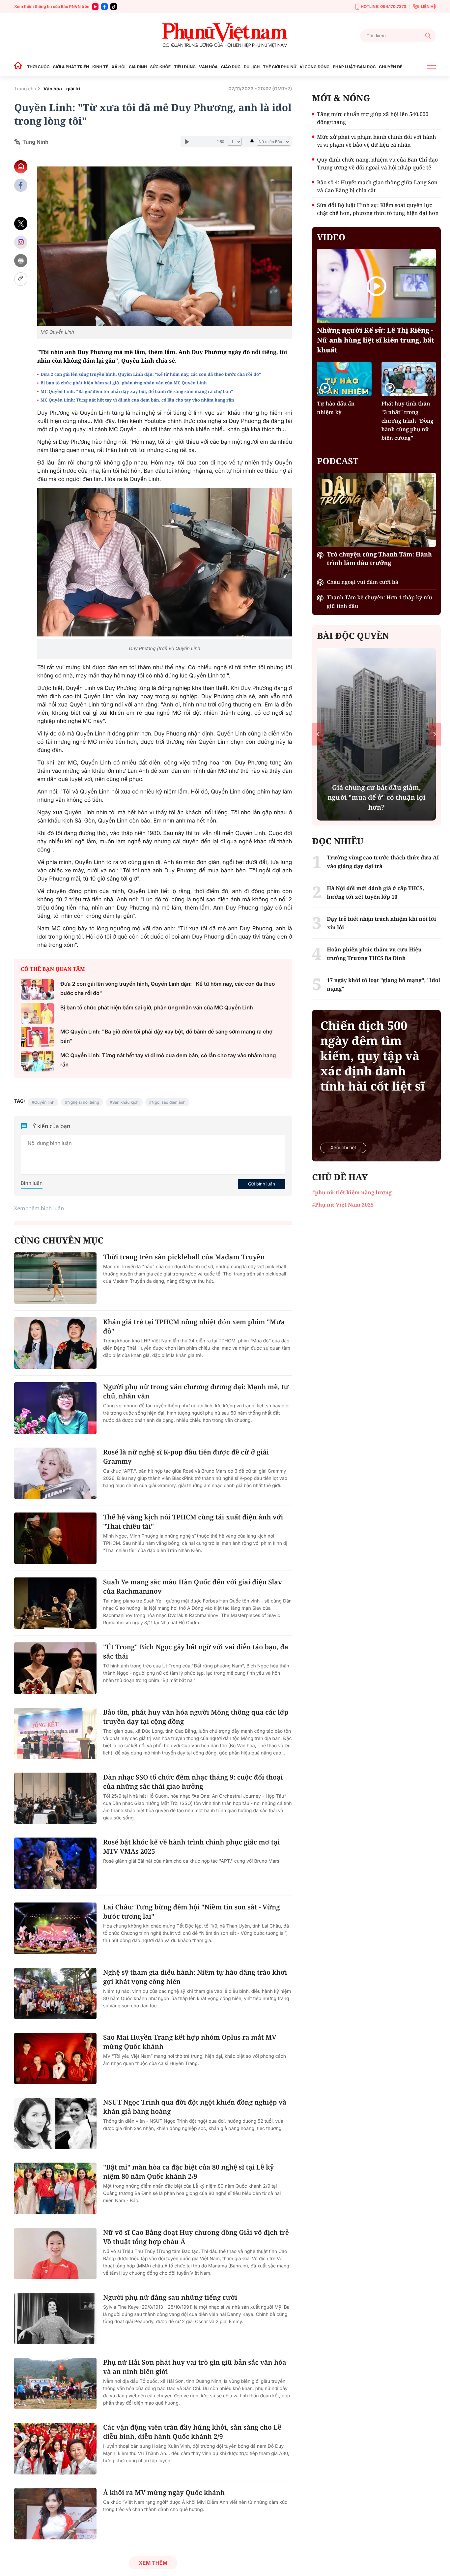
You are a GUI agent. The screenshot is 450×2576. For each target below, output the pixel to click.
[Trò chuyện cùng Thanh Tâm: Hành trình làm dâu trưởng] (376, 510)
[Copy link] (21, 279)
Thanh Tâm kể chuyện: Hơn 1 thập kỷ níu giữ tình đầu (379, 602)
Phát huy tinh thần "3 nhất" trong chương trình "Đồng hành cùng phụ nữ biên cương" (408, 421)
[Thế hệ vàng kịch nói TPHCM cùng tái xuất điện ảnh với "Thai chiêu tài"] (55, 1538)
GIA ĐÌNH (138, 67)
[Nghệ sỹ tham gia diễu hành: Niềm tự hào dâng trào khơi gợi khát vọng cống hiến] (55, 1993)
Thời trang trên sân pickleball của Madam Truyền (184, 1257)
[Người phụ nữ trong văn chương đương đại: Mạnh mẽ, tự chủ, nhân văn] (55, 1408)
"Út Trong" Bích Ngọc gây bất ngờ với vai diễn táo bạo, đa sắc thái (196, 1651)
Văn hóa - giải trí (62, 89)
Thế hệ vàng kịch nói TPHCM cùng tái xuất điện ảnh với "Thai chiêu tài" (193, 1522)
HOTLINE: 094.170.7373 (383, 6)
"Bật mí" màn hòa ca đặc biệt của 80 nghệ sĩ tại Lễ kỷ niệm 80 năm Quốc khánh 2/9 (188, 2172)
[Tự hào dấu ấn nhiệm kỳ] (344, 379)
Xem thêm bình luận (39, 1208)
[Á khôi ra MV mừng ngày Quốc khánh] (55, 2514)
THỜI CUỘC (38, 67)
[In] (21, 261)
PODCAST (337, 461)
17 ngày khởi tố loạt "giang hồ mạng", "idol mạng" (383, 984)
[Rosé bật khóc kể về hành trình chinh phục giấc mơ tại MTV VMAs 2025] (55, 1863)
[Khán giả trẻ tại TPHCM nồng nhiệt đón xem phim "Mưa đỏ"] (55, 1343)
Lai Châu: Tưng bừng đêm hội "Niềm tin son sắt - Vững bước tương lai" (191, 1912)
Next (435, 734)
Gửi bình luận (262, 1184)
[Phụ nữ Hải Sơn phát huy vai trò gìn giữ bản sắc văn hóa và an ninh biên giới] (55, 2383)
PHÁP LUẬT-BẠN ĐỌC (354, 67)
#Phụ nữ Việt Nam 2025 (343, 1205)
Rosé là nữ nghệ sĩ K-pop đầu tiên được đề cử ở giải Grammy (186, 1457)
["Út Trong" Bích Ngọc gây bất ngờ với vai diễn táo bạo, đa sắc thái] (55, 1668)
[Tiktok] (114, 7)
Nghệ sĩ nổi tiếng (83, 1102)
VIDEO (331, 237)
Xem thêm (153, 2563)
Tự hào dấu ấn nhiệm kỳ (336, 408)
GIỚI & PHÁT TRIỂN (71, 67)
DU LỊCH (252, 67)
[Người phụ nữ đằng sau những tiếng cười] (55, 2319)
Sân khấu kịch (126, 1102)
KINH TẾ (100, 67)
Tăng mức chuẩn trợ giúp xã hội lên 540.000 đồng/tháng (373, 118)
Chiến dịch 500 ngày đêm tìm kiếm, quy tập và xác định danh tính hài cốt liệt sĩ (372, 1056)
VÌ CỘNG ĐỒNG (315, 67)
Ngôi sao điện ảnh (169, 1102)
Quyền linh (44, 1102)
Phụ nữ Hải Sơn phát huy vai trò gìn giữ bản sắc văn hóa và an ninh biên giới (195, 2367)
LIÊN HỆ (428, 6)
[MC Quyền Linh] (165, 246)
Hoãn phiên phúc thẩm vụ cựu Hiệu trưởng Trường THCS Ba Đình (374, 954)
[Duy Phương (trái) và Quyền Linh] (165, 563)
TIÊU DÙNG (185, 67)
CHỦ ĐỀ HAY (340, 1177)
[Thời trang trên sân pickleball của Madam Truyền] (55, 1278)
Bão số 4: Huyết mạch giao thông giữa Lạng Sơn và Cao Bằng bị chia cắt (377, 186)
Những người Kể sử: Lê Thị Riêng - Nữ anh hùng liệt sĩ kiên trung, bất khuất (376, 340)
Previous (318, 734)
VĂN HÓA (208, 67)
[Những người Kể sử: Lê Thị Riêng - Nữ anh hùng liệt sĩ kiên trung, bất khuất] (376, 286)
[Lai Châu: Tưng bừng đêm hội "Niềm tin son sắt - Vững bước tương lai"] (55, 1928)
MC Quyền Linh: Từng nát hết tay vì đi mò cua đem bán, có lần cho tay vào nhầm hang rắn (137, 400)
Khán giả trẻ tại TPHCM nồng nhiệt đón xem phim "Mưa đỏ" (194, 1326)
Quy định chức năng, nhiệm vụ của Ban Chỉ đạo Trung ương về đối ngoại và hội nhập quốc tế (377, 164)
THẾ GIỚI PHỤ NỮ (280, 67)
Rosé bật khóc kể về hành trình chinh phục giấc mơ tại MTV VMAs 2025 (191, 1847)
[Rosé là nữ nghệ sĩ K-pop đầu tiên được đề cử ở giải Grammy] (55, 1473)
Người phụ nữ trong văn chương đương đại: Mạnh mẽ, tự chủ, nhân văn (196, 1391)
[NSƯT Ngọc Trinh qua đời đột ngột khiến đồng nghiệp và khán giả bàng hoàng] (55, 2123)
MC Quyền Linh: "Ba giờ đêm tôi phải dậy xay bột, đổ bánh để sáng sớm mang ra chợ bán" (137, 391)
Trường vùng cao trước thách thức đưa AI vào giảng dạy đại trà (383, 862)
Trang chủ (25, 89)
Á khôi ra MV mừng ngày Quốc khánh (164, 2492)
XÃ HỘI (119, 67)
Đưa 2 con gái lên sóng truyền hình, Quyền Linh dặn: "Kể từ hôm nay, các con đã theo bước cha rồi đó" (151, 374)
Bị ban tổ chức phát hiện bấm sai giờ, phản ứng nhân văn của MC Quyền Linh (124, 383)
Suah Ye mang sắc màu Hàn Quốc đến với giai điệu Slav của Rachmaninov (193, 1587)
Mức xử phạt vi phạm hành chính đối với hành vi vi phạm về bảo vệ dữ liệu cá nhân (376, 141)
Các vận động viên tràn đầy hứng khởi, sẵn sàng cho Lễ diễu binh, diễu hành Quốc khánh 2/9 (192, 2432)
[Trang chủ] (20, 67)
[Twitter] (21, 224)
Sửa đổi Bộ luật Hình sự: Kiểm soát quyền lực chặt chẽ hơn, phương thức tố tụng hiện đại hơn (378, 209)
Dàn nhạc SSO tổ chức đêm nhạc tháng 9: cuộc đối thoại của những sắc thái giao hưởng (193, 1782)
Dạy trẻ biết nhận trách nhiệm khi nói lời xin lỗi (381, 923)
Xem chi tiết (343, 1148)
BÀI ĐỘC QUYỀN (353, 636)
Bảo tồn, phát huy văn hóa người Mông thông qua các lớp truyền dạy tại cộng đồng (196, 1717)
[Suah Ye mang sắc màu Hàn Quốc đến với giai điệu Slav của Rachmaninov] (55, 1603)
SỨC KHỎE (160, 67)
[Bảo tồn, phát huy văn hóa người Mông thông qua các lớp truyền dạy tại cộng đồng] (55, 1733)
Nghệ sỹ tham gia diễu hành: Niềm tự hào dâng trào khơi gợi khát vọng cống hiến (195, 1977)
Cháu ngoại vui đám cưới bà (363, 582)
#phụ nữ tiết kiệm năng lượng (352, 1192)
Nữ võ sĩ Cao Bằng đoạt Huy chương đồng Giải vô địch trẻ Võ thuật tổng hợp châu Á (196, 2237)
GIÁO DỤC (231, 67)
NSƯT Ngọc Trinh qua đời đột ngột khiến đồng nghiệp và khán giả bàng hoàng (195, 2107)
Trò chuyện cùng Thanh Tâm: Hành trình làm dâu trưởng (379, 559)
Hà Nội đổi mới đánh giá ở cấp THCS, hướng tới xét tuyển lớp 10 (375, 892)
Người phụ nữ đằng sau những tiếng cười (170, 2297)
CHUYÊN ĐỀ (391, 67)
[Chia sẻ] (21, 242)
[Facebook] (104, 7)
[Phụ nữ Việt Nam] (225, 35)
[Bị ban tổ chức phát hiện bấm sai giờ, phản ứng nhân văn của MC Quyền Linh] (37, 1013)
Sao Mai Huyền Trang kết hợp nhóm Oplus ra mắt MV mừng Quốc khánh (190, 2042)
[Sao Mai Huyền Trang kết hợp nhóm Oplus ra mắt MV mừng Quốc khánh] (55, 2058)
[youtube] (95, 7)
